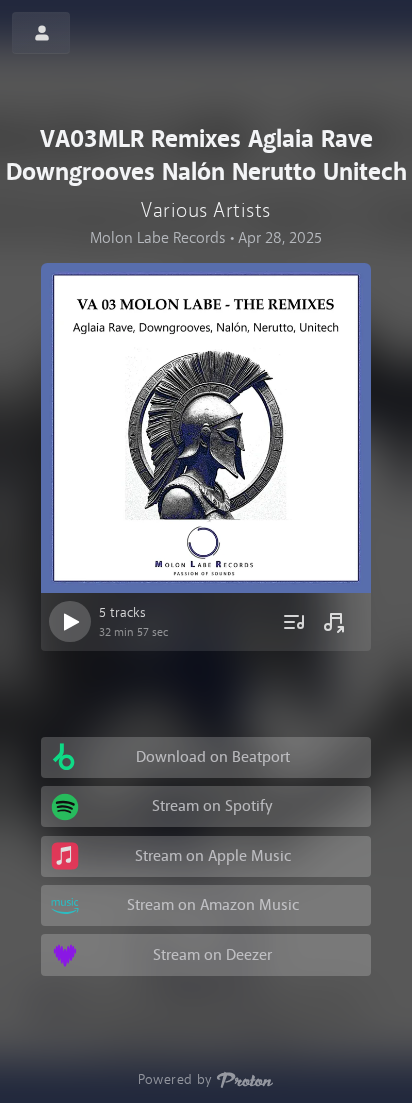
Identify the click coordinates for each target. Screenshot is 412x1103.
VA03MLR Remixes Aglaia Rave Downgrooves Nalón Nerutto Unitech (206, 155)
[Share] (334, 622)
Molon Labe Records (157, 237)
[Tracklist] (293, 622)
